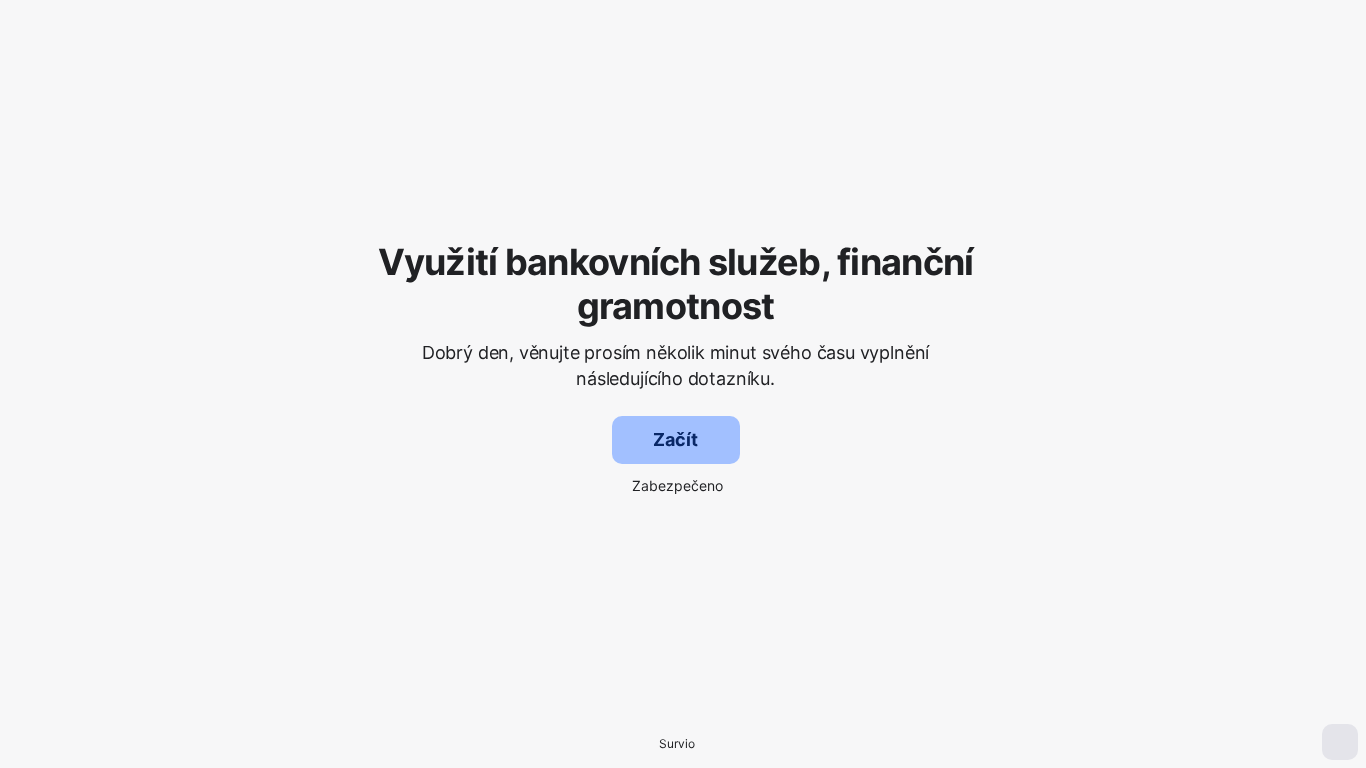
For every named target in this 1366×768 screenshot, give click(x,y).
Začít (675, 439)
